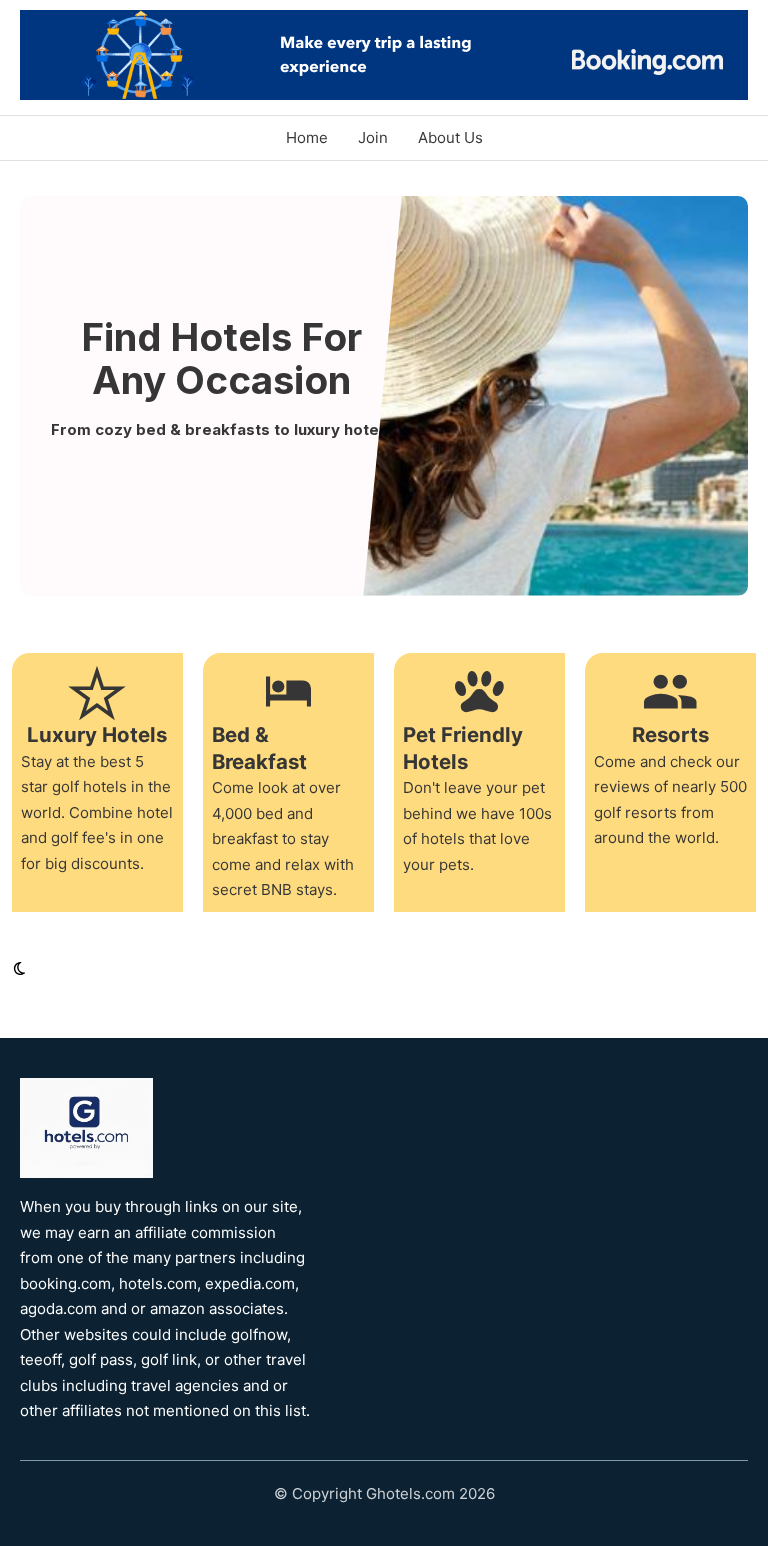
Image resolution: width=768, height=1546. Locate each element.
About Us (450, 137)
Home (307, 137)
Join (373, 137)
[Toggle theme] (19, 969)
